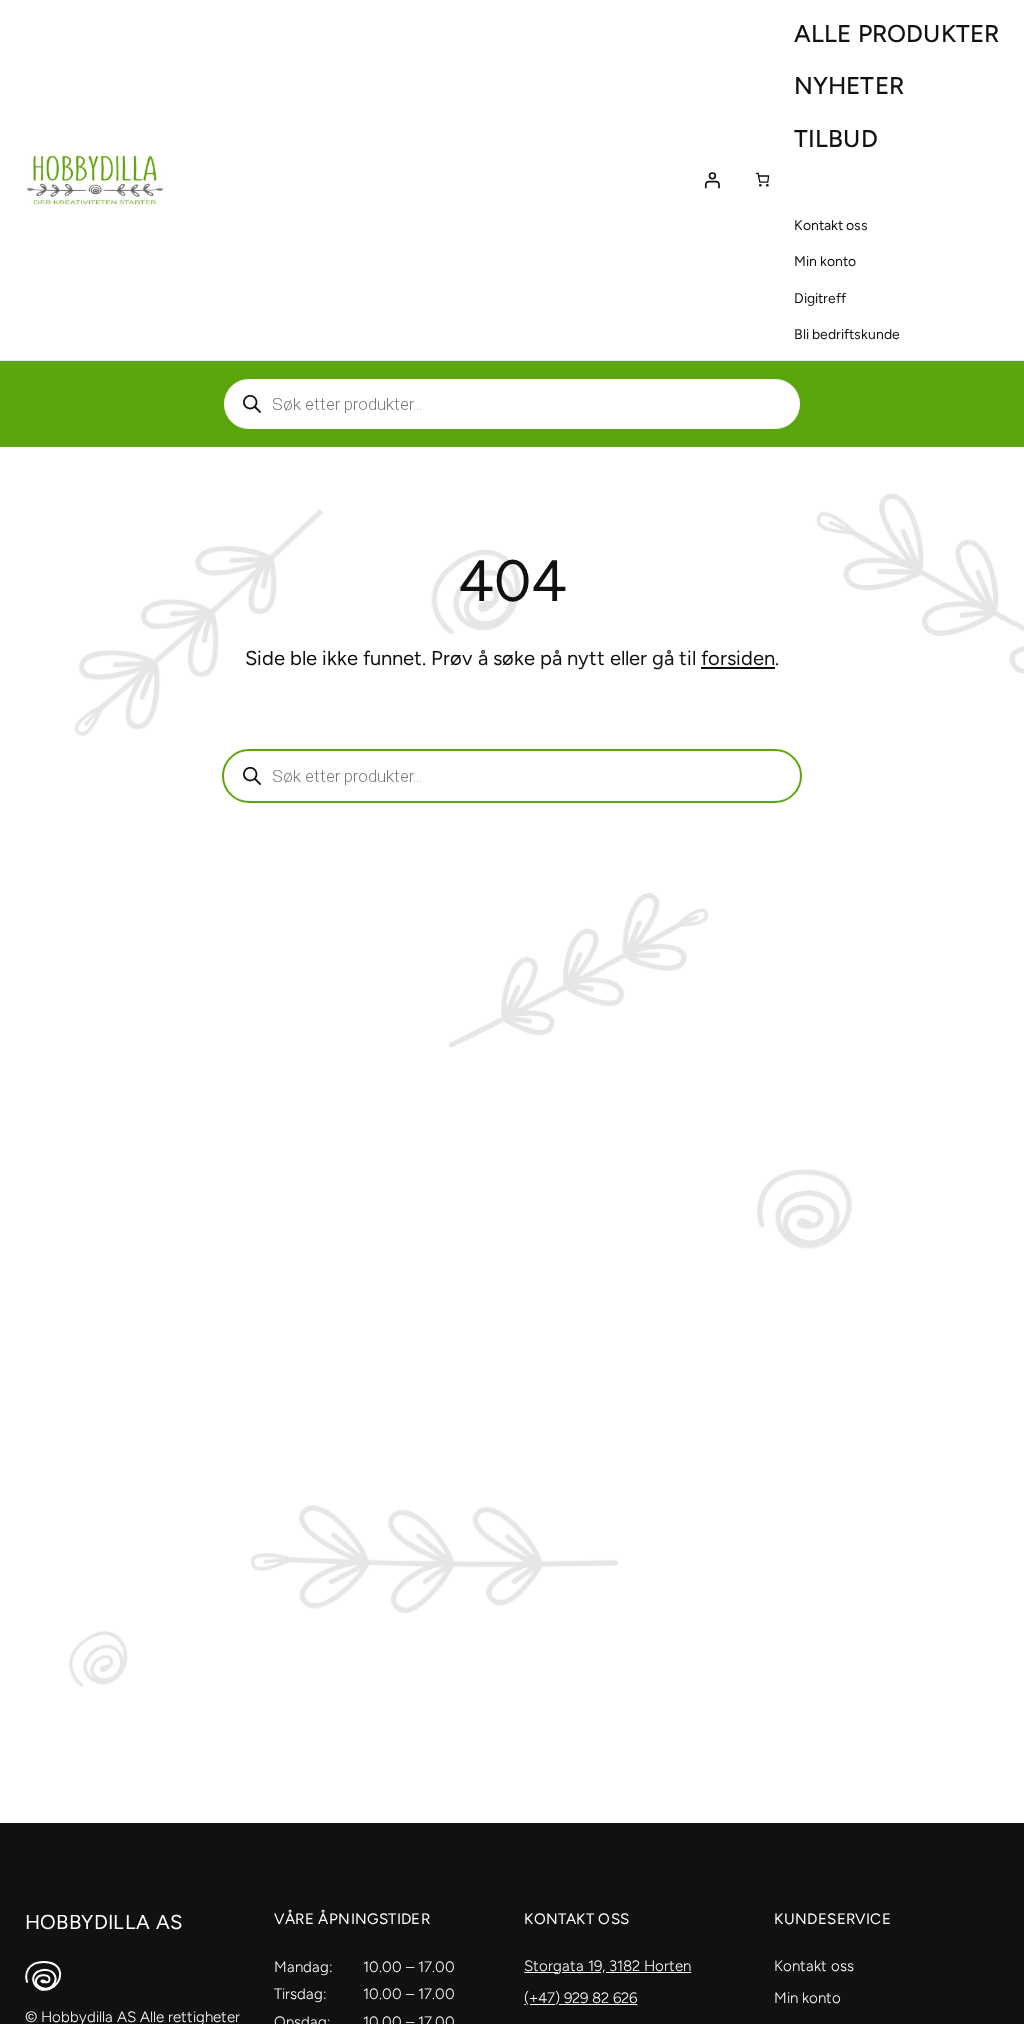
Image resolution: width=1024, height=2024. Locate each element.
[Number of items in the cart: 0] (762, 179)
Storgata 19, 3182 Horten (607, 1966)
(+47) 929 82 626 (580, 1998)
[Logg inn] (712, 180)
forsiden (738, 658)
